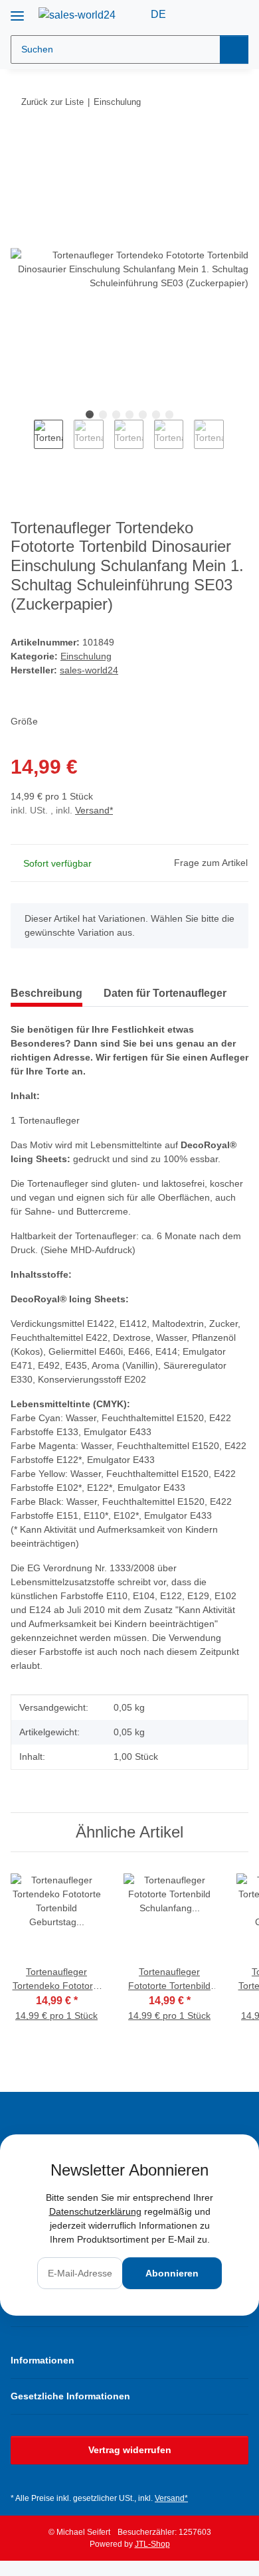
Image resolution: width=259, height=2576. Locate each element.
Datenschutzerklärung (95, 2211)
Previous (22, 443)
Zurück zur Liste (52, 102)
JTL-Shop (152, 2544)
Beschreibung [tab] (46, 993)
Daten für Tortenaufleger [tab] (165, 993)
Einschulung (86, 656)
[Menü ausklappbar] (17, 11)
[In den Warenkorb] (21, 143)
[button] (196, 15)
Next (235, 443)
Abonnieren (172, 2273)
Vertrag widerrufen (130, 2450)
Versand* (94, 810)
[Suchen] (234, 49)
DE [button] (158, 14)
